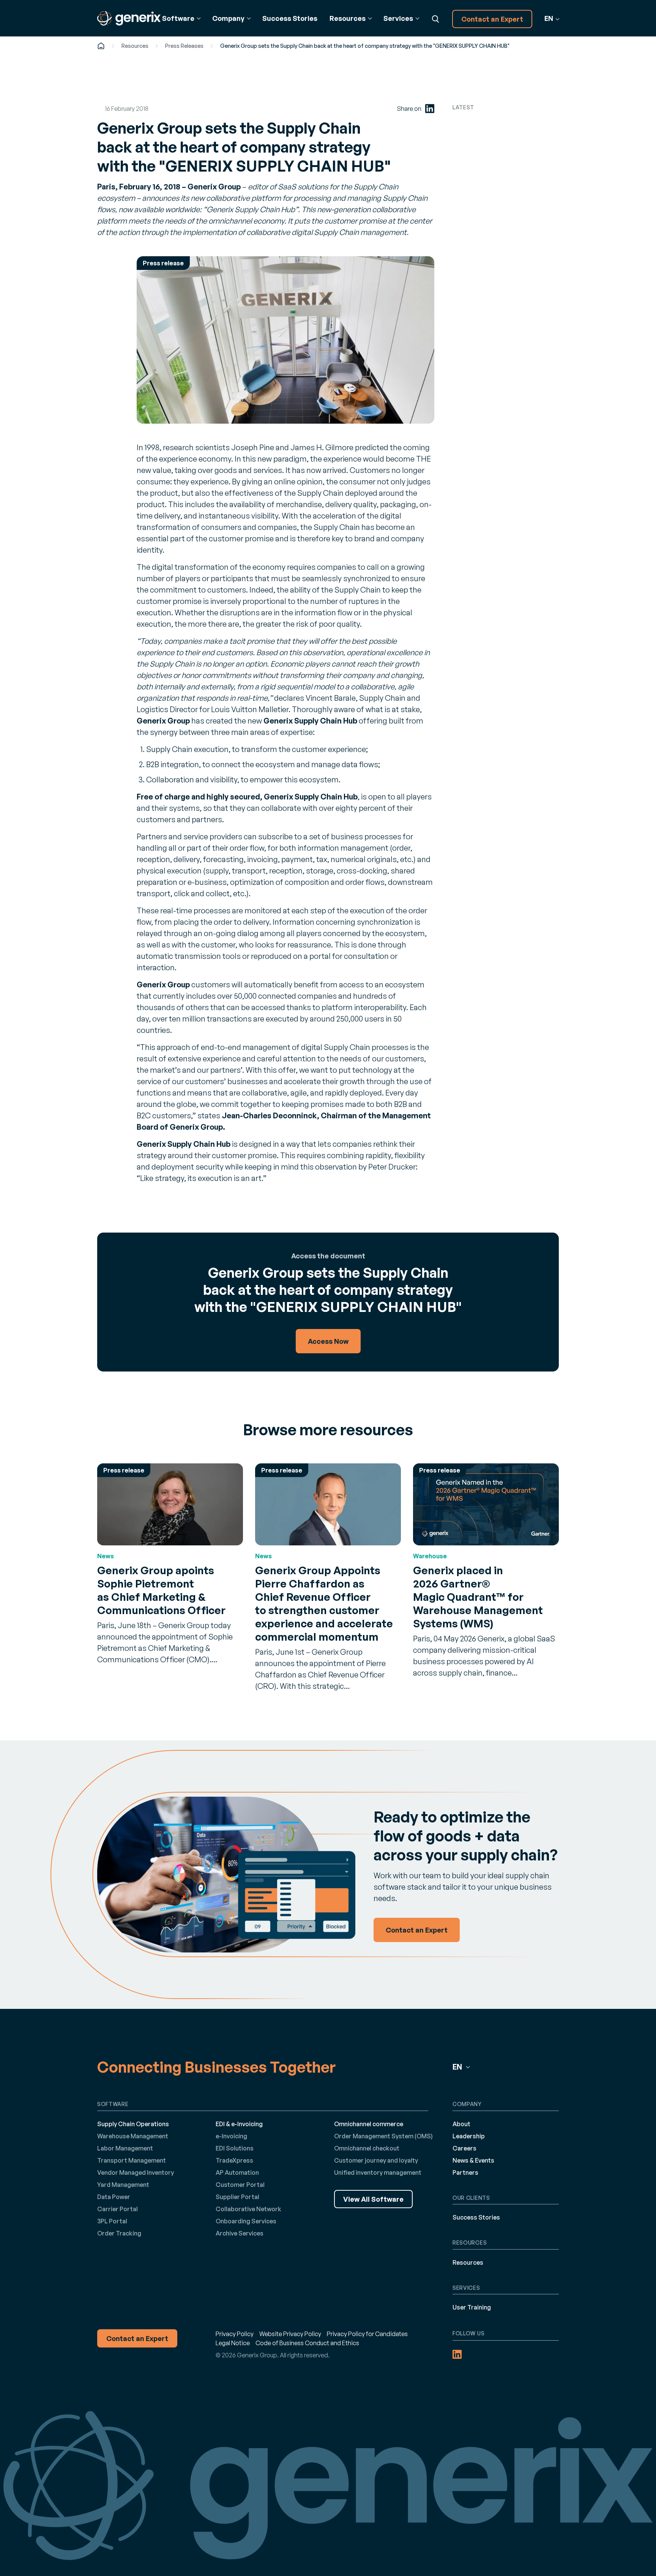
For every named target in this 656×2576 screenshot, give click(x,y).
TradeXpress (234, 2160)
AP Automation (237, 2172)
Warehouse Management (133, 2136)
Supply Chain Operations (133, 2124)
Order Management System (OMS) (383, 2136)
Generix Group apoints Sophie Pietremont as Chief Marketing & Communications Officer (161, 1590)
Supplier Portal (237, 2197)
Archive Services (240, 2233)
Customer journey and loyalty (376, 2160)
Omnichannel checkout (367, 2148)
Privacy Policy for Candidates (367, 2334)
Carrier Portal (117, 2209)
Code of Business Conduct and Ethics (307, 2343)
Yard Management (123, 2185)
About (461, 2124)
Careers (464, 2148)
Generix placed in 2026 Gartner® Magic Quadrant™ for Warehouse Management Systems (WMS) (478, 1597)
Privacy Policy (235, 2334)
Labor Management (125, 2148)
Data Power (114, 2197)
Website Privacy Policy (290, 2334)
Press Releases (184, 46)
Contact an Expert (492, 19)
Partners (465, 2172)
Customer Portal (240, 2185)
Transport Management (132, 2160)
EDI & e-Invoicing (239, 2124)
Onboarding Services (246, 2221)
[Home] (101, 46)
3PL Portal (112, 2221)
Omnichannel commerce (369, 2124)
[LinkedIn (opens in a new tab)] (430, 109)
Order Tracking (119, 2233)
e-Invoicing (231, 2136)
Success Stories (290, 18)
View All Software (373, 2199)
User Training (472, 2307)
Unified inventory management (378, 2172)
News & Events (473, 2160)
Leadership (469, 2136)
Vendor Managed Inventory (136, 2172)
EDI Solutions (235, 2148)
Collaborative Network (248, 2209)
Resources (135, 46)
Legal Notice (233, 2343)
